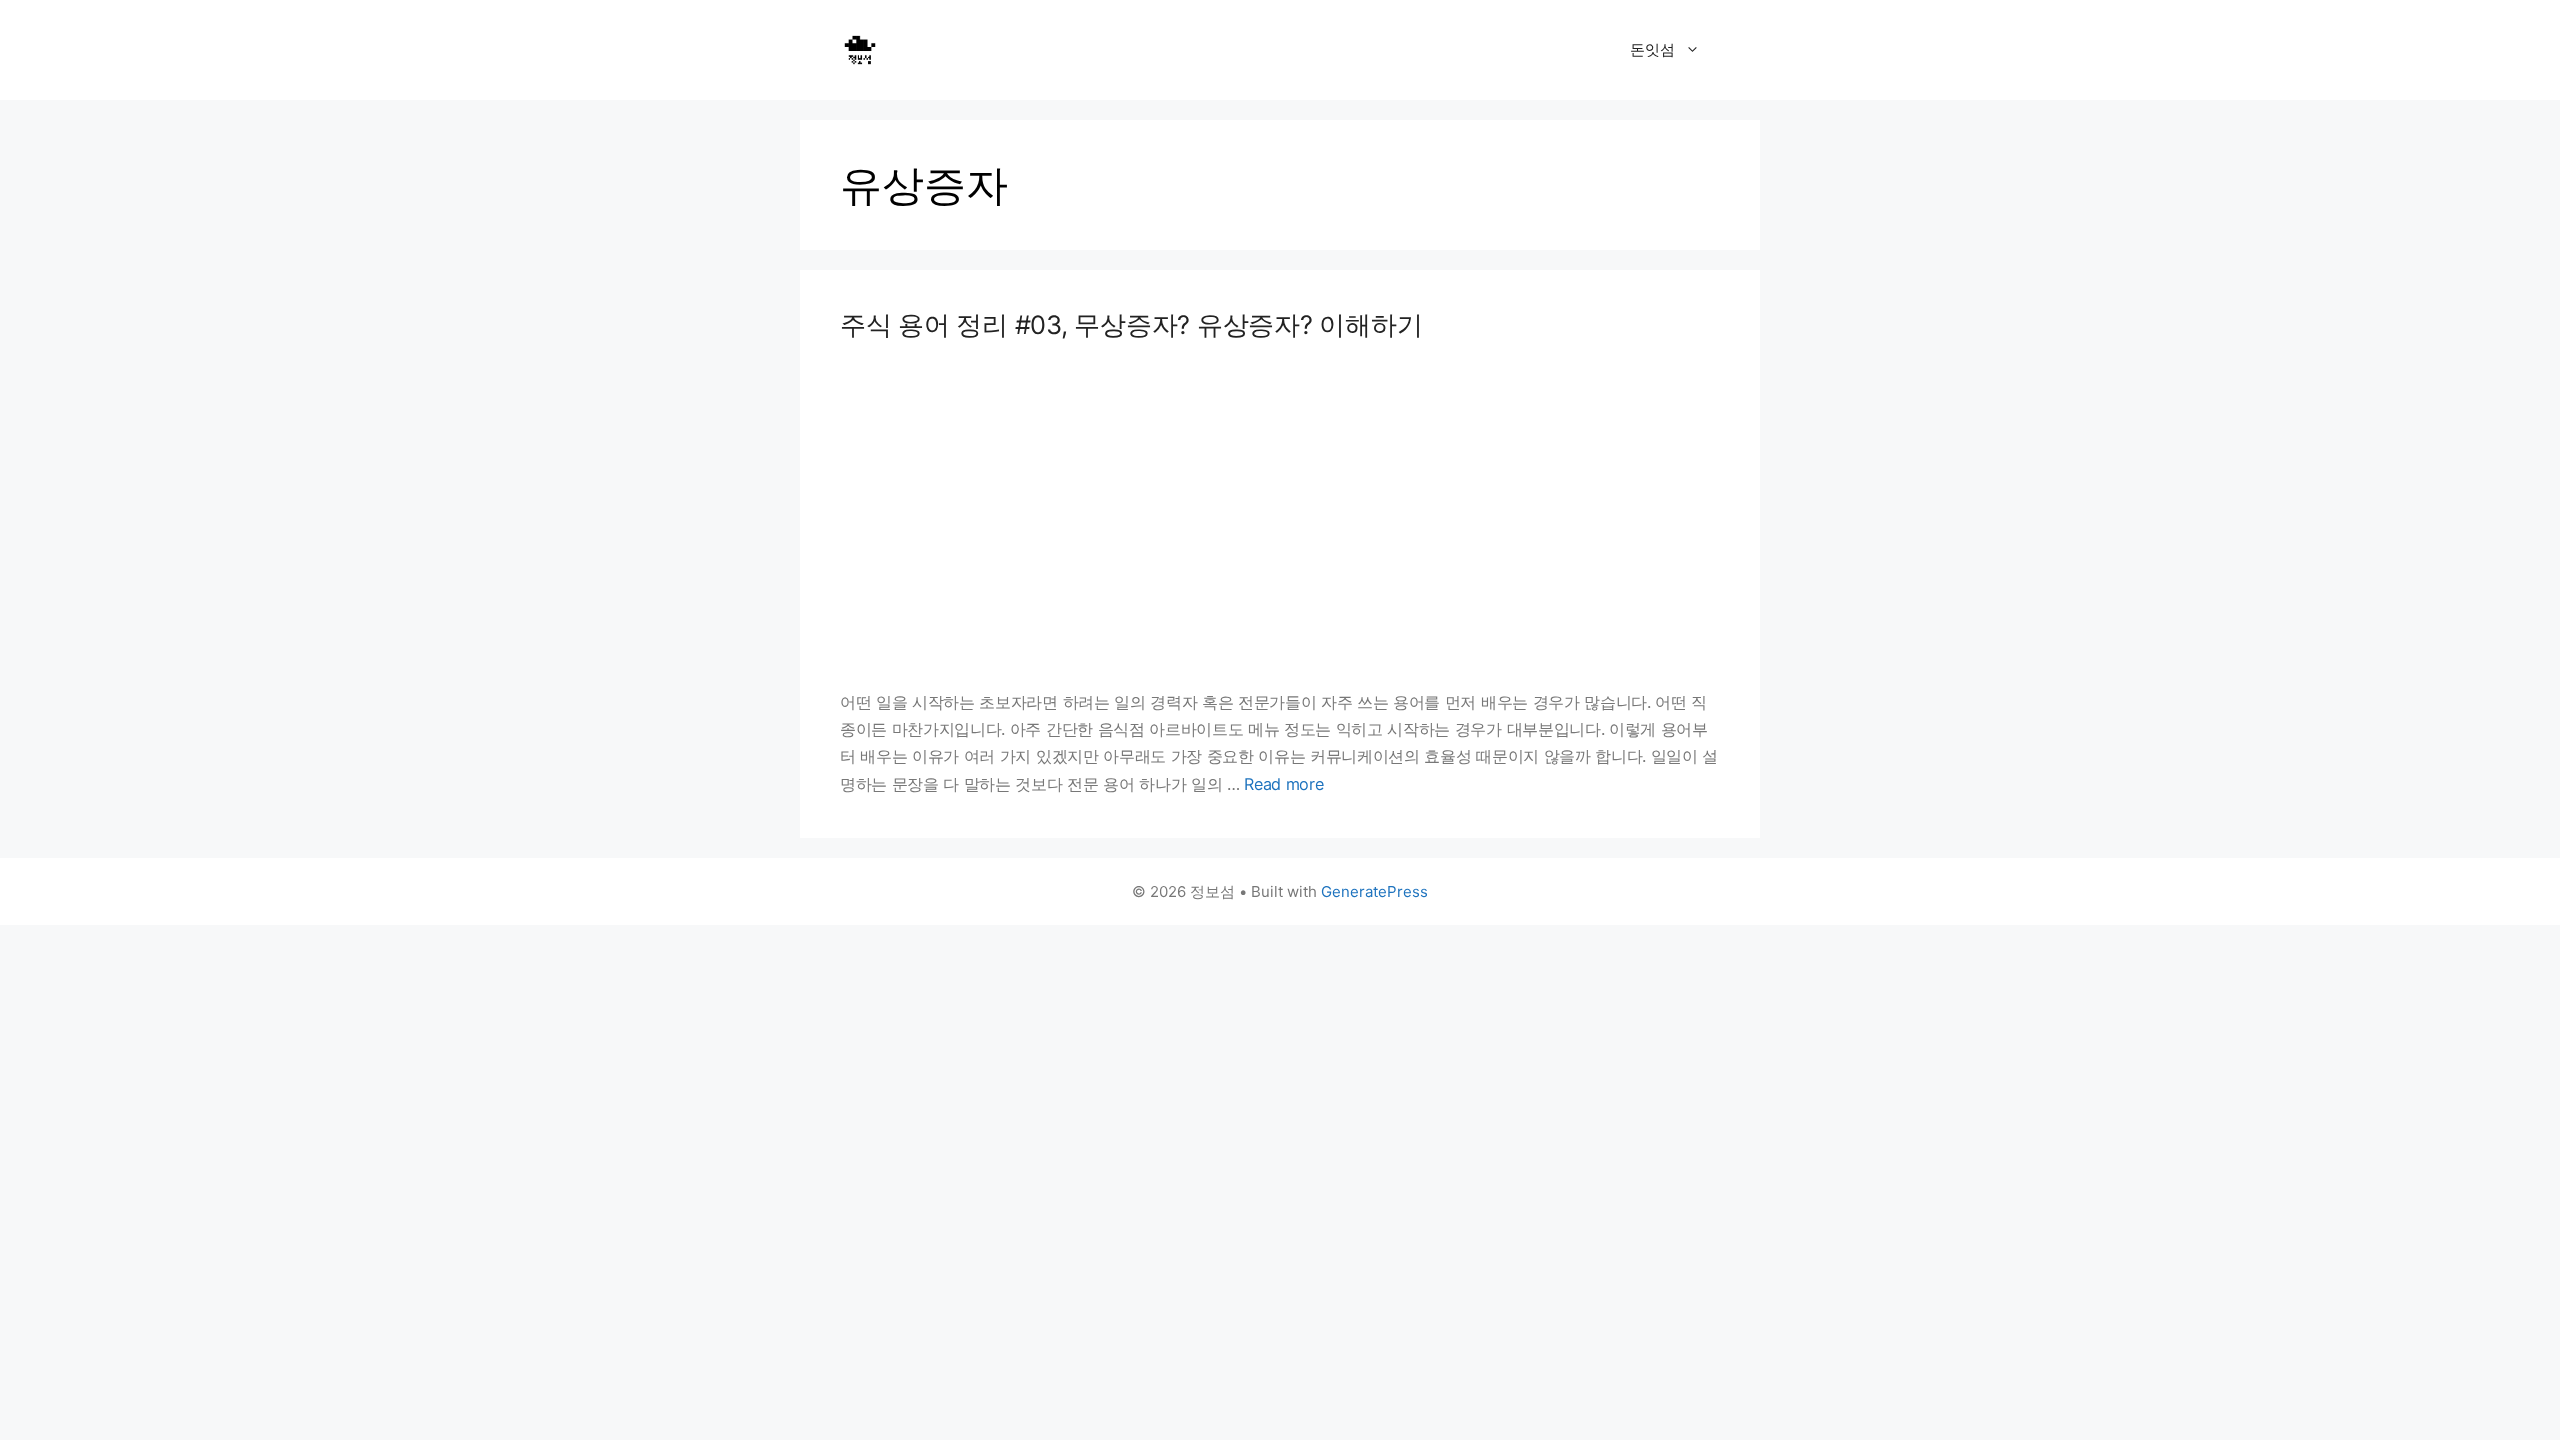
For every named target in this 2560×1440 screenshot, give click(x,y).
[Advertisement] (1280, 515)
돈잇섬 (1652, 49)
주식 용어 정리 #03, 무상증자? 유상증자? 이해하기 (1131, 324)
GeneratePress (1374, 891)
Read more (1283, 784)
